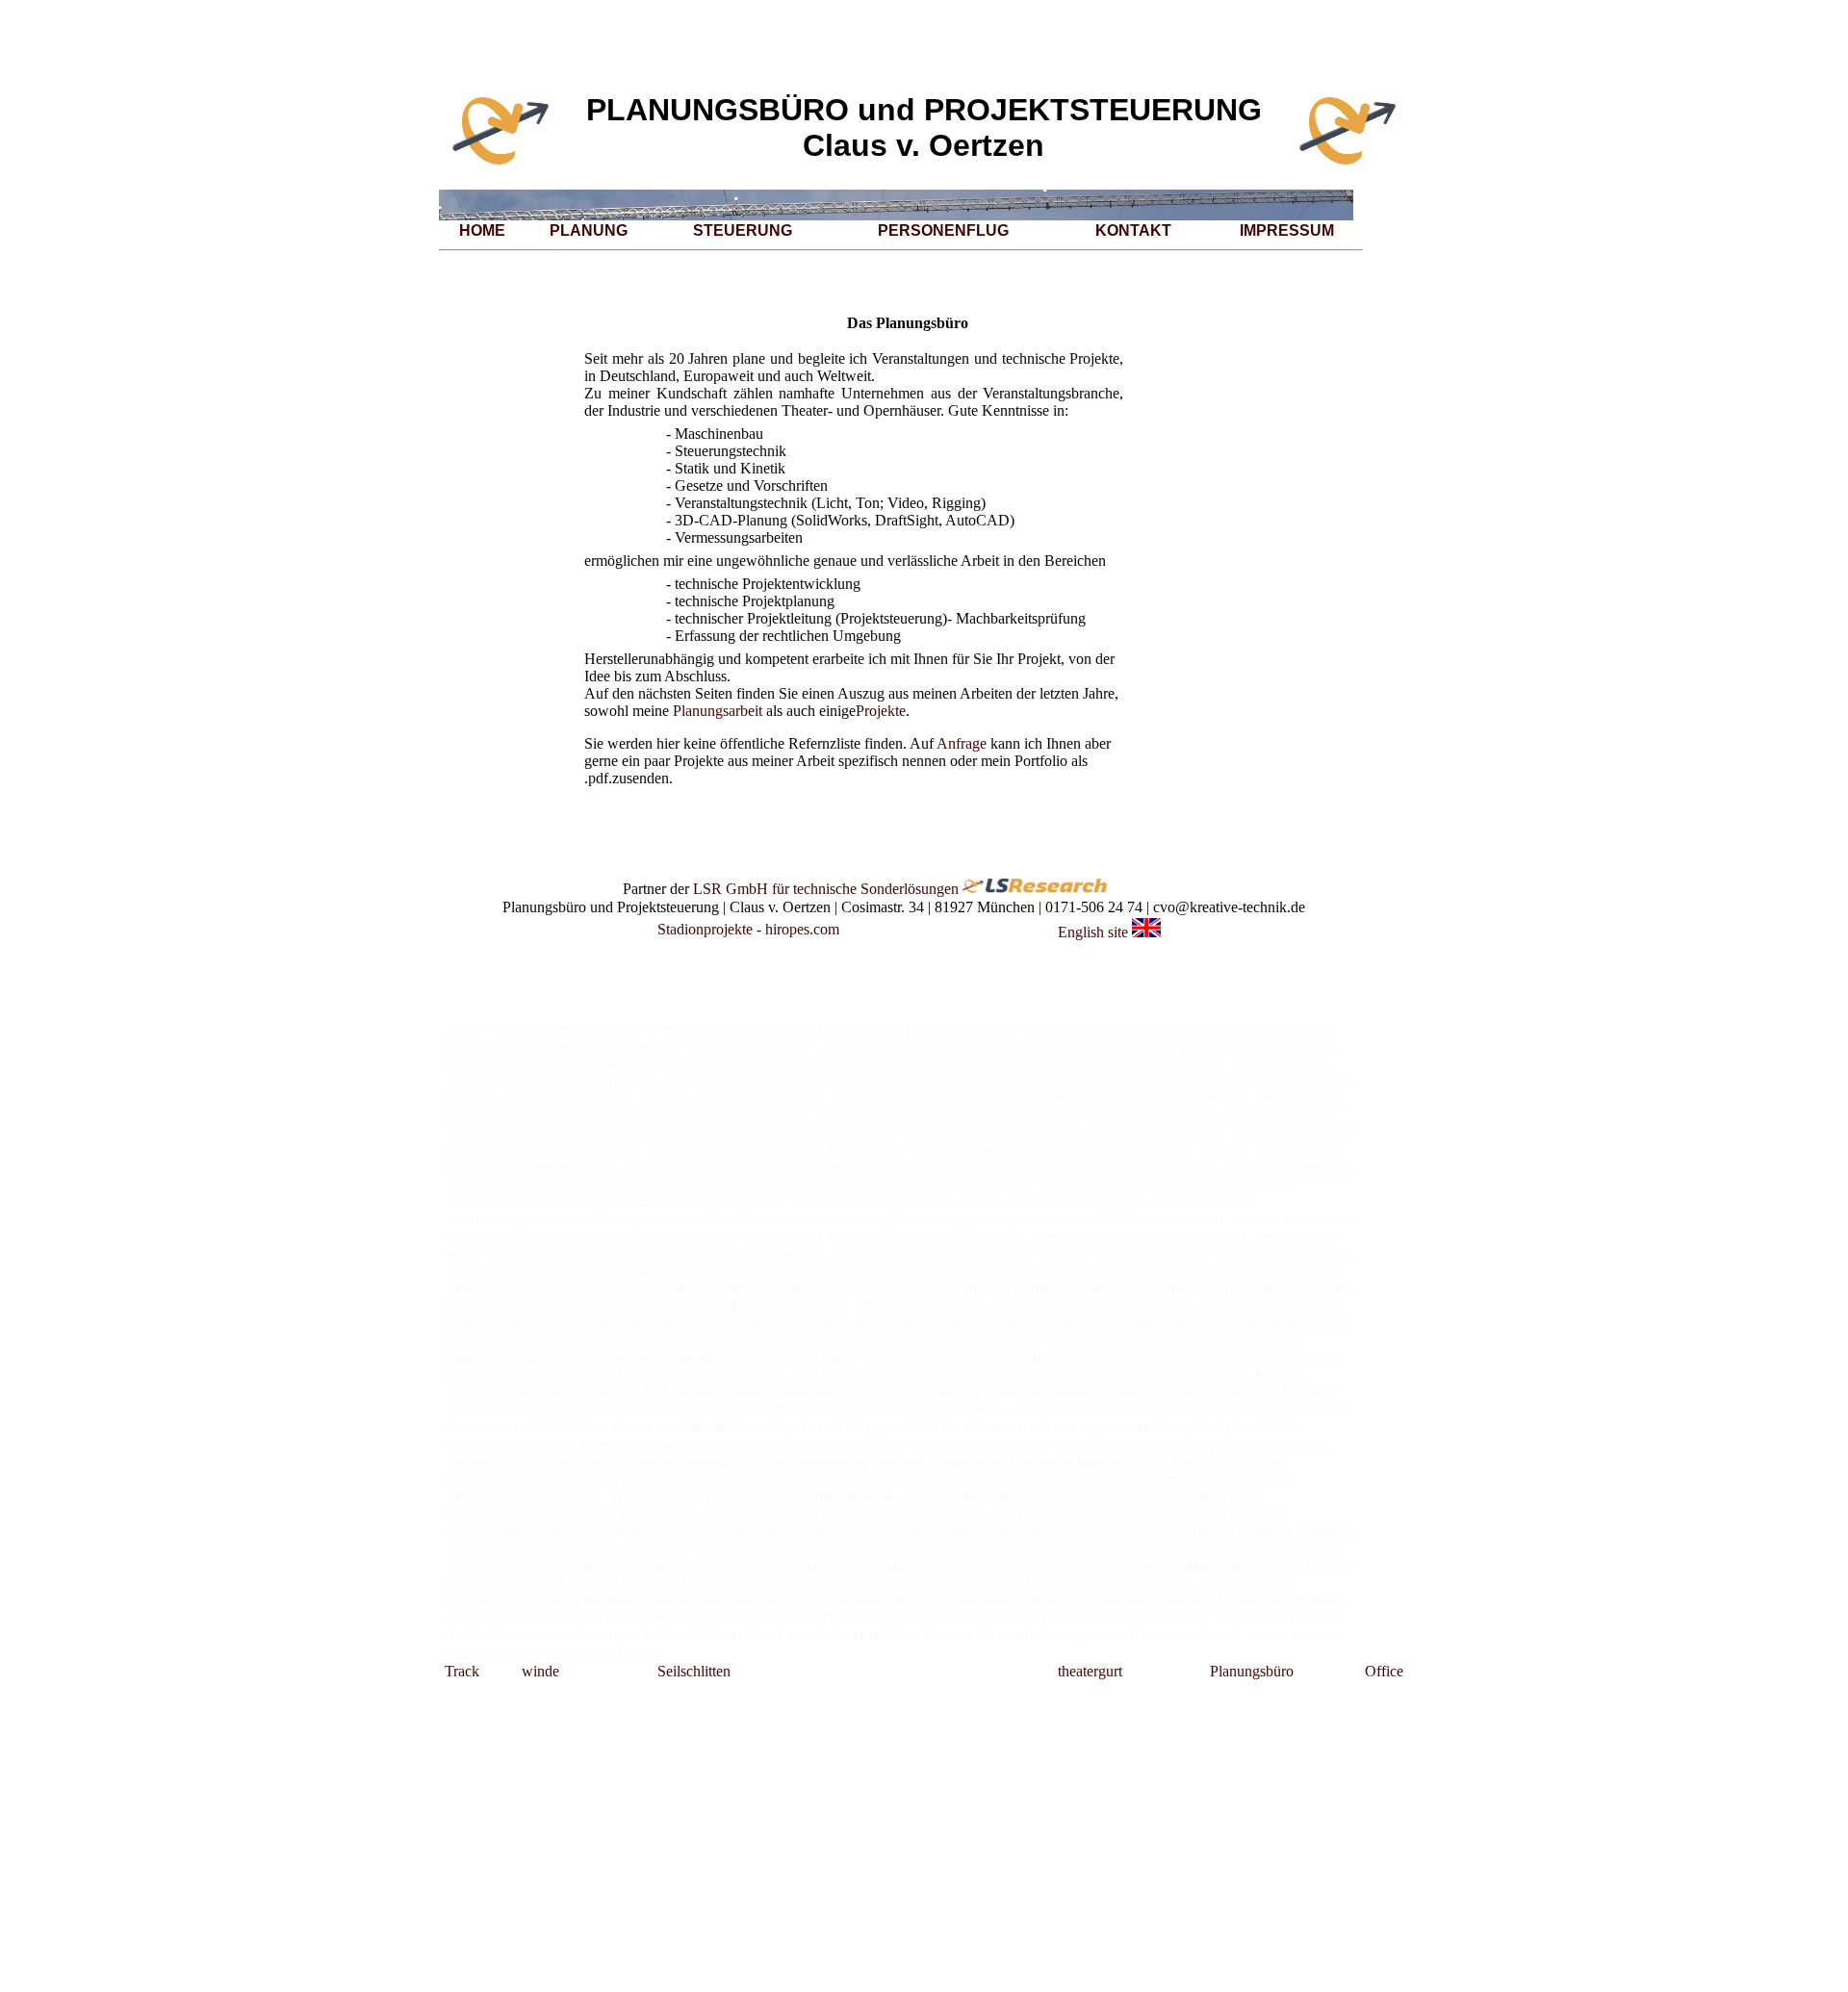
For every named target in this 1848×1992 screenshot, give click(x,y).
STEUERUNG (743, 230)
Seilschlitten (694, 1671)
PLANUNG (589, 230)
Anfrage (962, 743)
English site (1093, 932)
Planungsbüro (1252, 1671)
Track (462, 1671)
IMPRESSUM (1287, 230)
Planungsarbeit (718, 711)
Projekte (881, 711)
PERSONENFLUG (943, 230)
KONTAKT (1133, 230)
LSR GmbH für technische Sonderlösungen (826, 888)
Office (1384, 1671)
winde (540, 1671)
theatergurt (1090, 1671)
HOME (482, 230)
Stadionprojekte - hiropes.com (748, 929)
